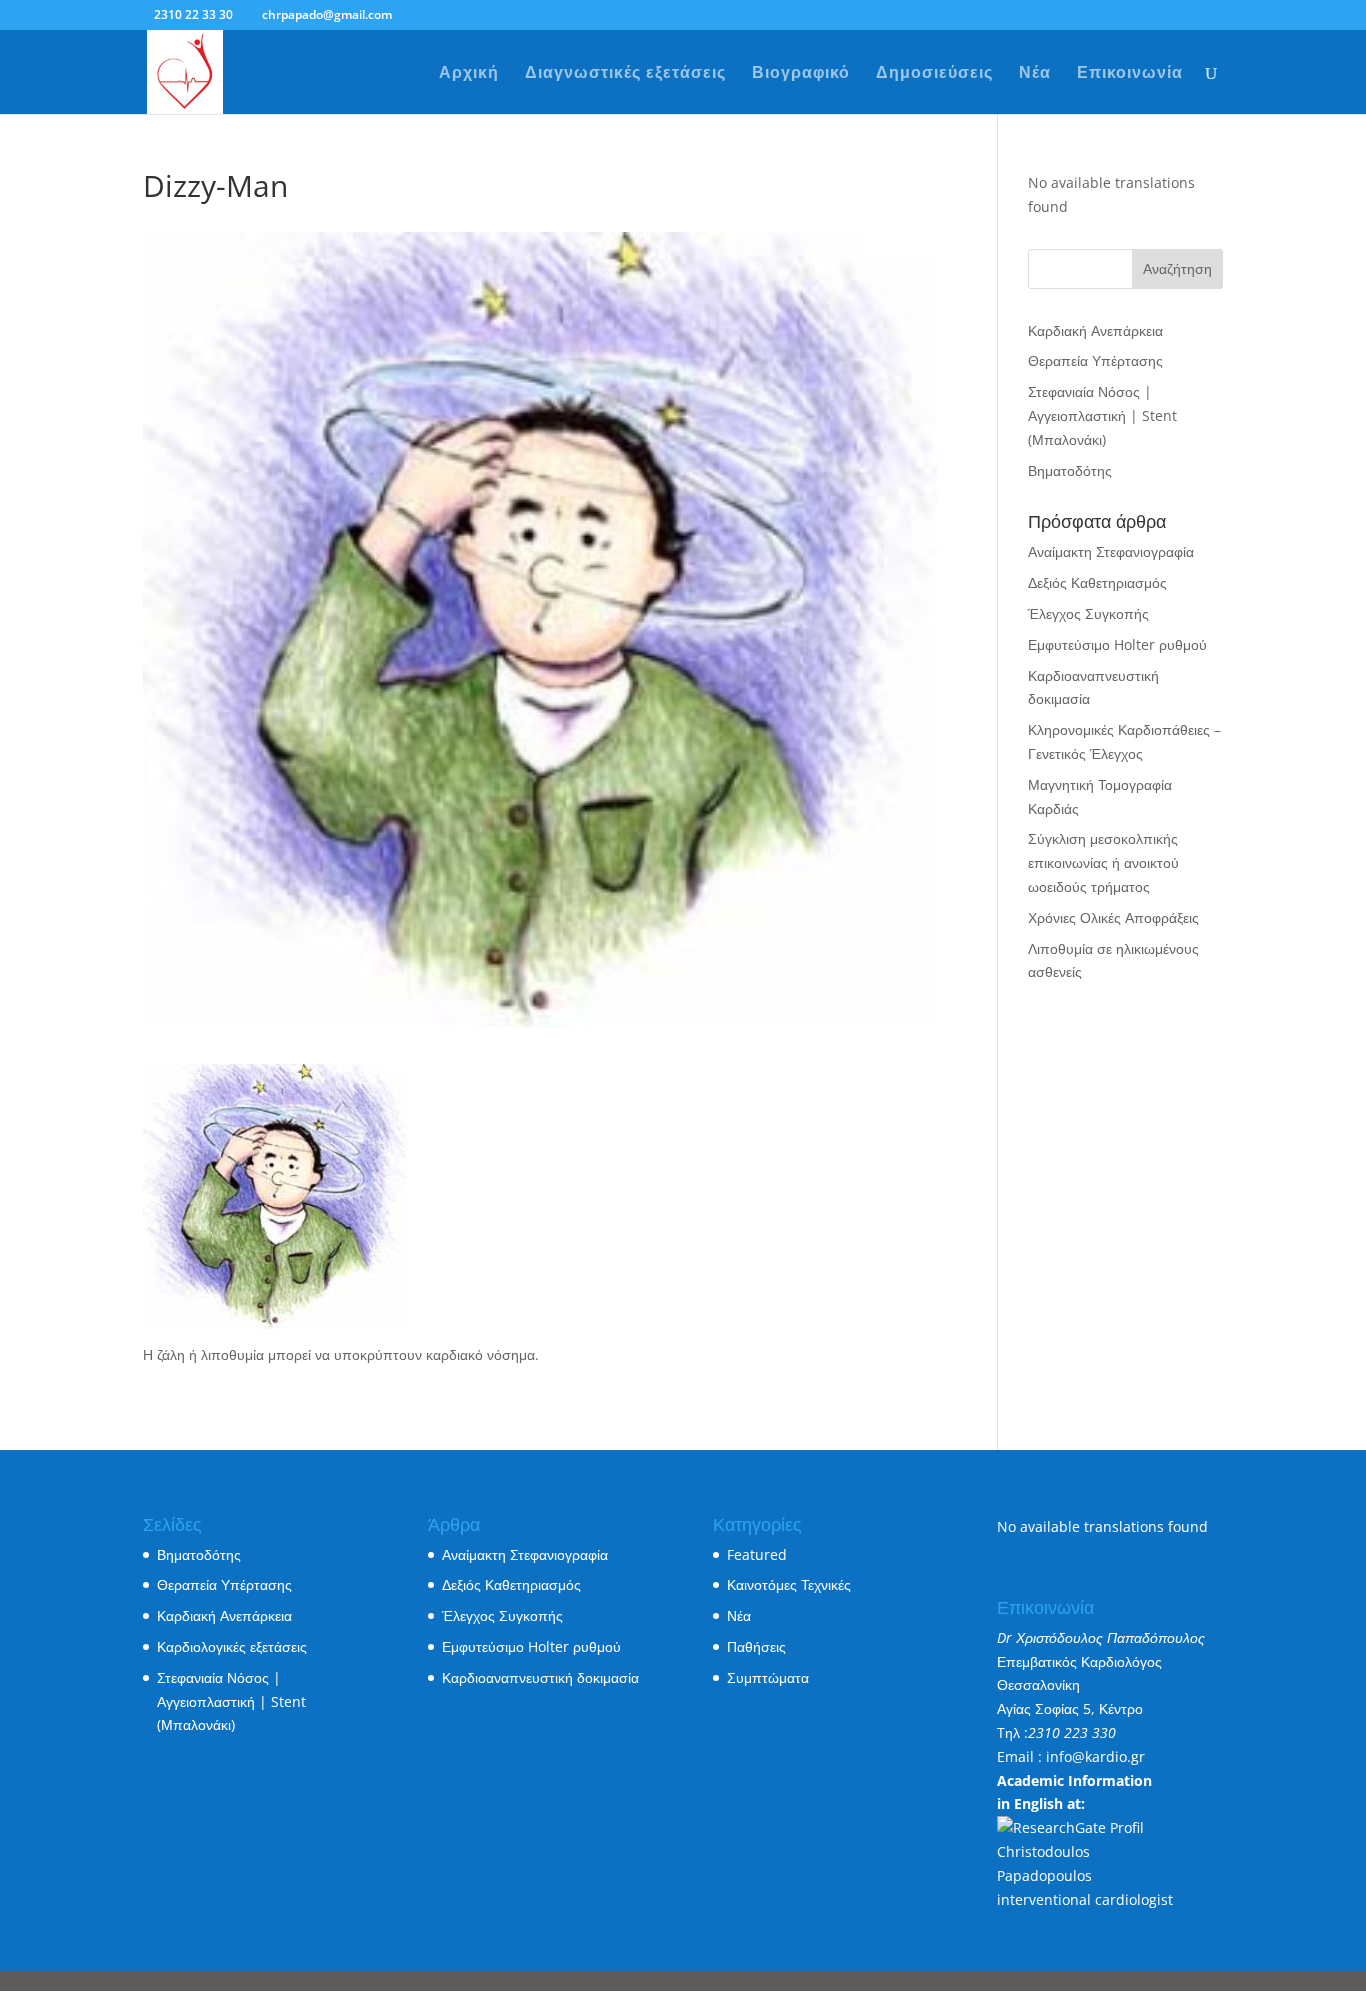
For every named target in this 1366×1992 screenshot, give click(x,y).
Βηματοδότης (1070, 470)
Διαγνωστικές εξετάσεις (625, 74)
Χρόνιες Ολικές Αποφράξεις (1113, 917)
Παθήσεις (756, 1646)
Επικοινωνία (1130, 74)
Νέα (1035, 74)
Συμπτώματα (768, 1677)
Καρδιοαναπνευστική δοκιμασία (540, 1677)
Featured (757, 1554)
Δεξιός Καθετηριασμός (1097, 582)
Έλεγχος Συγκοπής (1088, 613)
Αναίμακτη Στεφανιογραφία (1111, 551)
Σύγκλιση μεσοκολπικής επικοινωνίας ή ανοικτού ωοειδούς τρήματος (1103, 862)
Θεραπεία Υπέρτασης (1095, 360)
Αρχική (469, 74)
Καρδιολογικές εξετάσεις (232, 1646)
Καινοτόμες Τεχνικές (789, 1584)
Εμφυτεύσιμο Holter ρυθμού (1117, 644)
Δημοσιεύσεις (934, 74)
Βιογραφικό (801, 74)
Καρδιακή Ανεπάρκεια (1095, 330)
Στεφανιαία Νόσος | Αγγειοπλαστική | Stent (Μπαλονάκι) (1102, 415)
